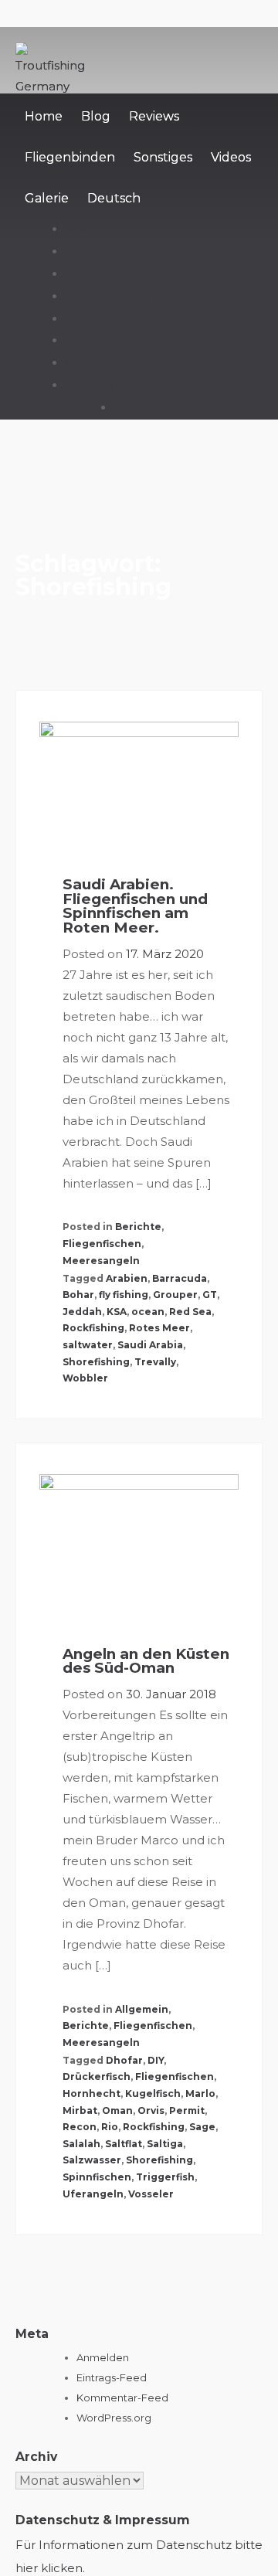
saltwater (88, 1345)
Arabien (127, 1278)
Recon (80, 2127)
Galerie (47, 198)
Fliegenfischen (102, 1244)
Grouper (175, 1295)
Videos (231, 157)
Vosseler (151, 2194)
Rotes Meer (159, 1328)
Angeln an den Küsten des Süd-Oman (146, 1661)
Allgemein (142, 2009)
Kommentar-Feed (122, 2398)
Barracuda (180, 1278)
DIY (156, 2060)
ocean (148, 1312)
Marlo (200, 2093)
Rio (110, 2127)
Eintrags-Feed (112, 2377)
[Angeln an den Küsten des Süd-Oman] (139, 1549)
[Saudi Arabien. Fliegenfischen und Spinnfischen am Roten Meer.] (139, 788)
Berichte (138, 1227)
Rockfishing (93, 1328)
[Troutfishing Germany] (53, 86)
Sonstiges (163, 157)
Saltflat (124, 2144)
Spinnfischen (97, 2177)
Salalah (81, 2144)
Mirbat (80, 2110)
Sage (202, 2127)
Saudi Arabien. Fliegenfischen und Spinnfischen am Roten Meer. (135, 906)
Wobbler (85, 1378)
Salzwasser (92, 2160)
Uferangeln (93, 2194)
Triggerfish (165, 2177)
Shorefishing (96, 1362)
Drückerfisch (97, 2076)
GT (210, 1295)
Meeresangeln (101, 1261)
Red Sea (190, 1312)
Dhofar (124, 2060)
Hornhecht (92, 2093)
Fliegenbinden (70, 157)
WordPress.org (114, 2418)
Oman (117, 2110)
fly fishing (124, 1295)
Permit (187, 2110)
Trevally (155, 1362)
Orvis (151, 2110)
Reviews (154, 116)
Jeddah (82, 1312)
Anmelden (103, 2357)
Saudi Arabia (150, 1345)
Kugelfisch (153, 2093)
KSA (117, 1312)
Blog (96, 116)
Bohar (78, 1295)
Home (44, 116)
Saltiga (165, 2144)
